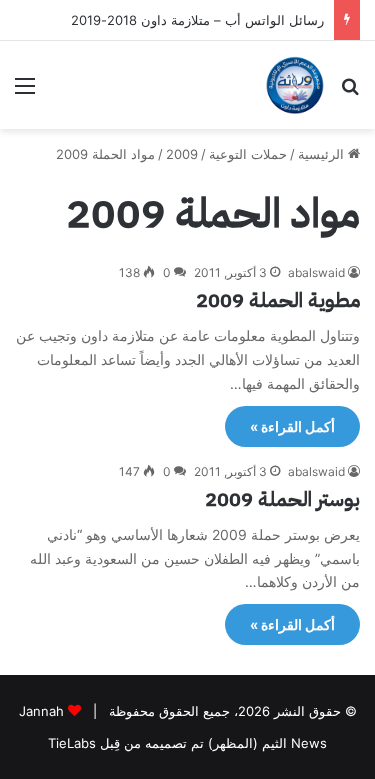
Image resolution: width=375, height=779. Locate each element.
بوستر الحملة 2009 (282, 499)
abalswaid (316, 272)
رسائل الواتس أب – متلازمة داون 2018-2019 (197, 20)
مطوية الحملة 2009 (278, 300)
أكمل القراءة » (292, 426)
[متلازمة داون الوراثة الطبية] (295, 85)
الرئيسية (323, 154)
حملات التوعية (248, 154)
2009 (182, 154)
